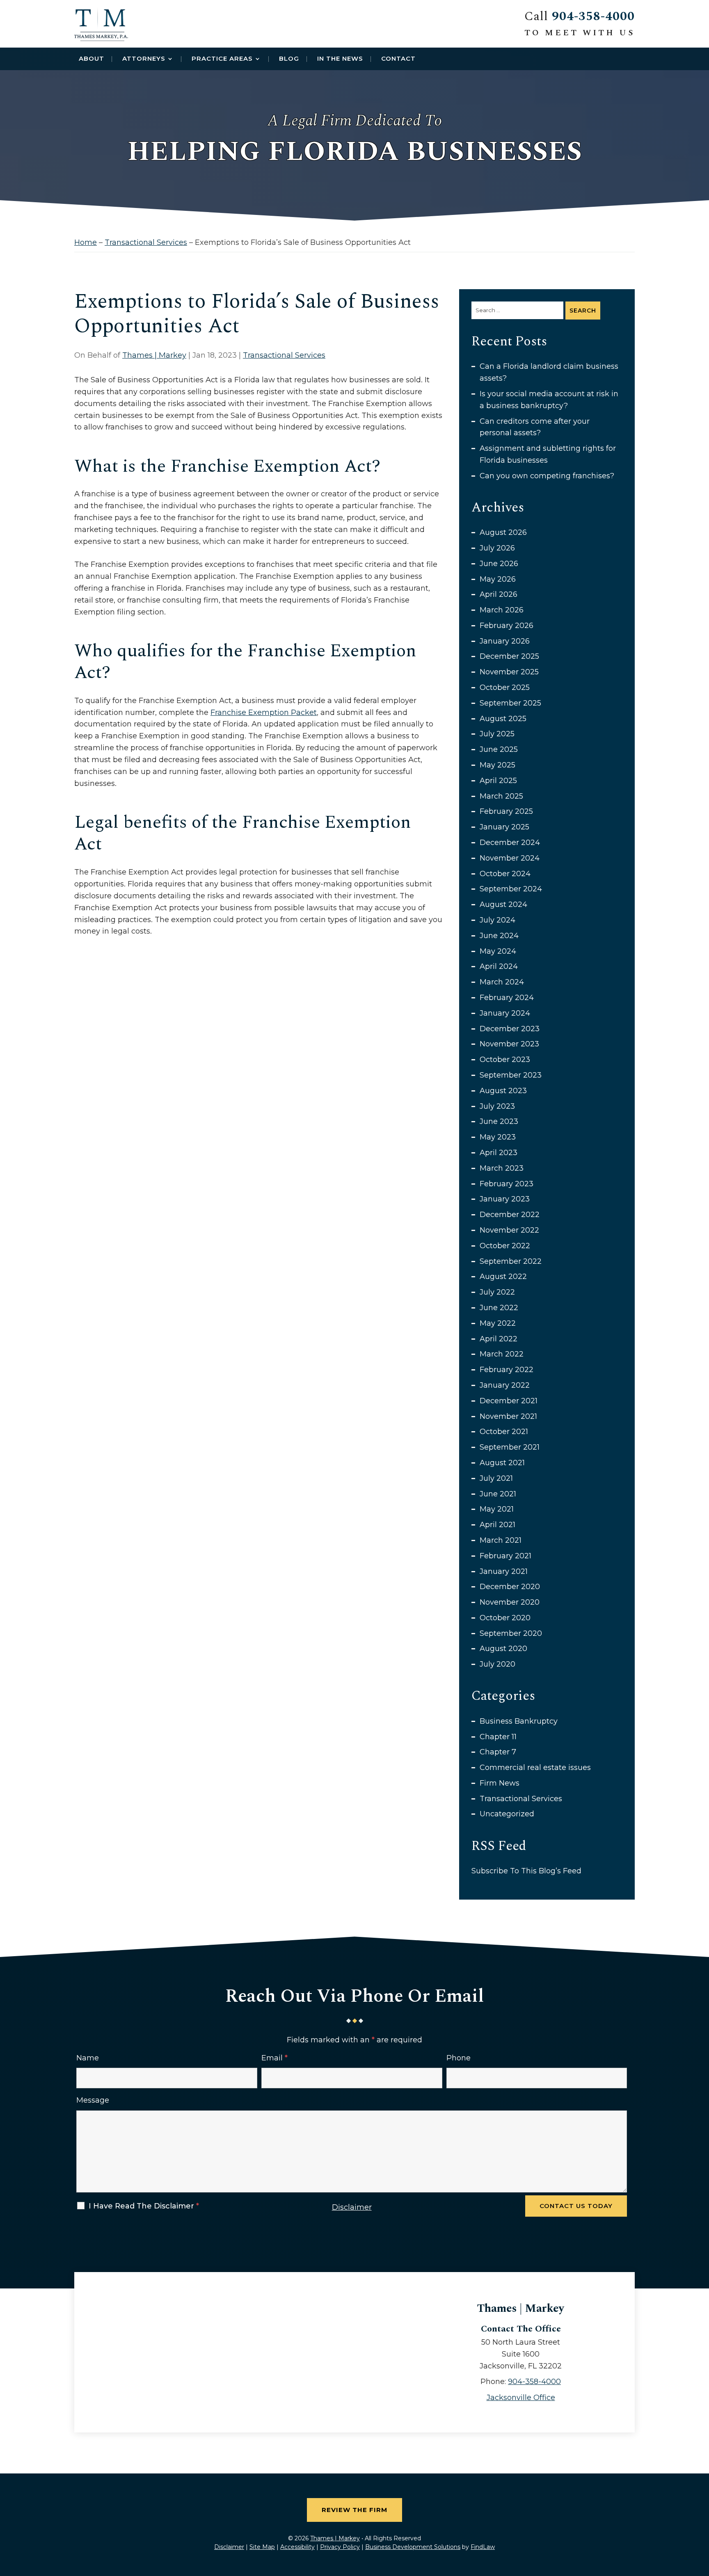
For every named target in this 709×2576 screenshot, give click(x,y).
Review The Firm (354, 2510)
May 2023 (498, 1137)
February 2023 (507, 1184)
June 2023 (499, 1121)
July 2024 (497, 920)
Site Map (262, 2547)
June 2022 (499, 1308)
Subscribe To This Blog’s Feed (526, 1871)
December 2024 (510, 843)
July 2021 (496, 1478)
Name (88, 2058)
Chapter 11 (498, 1737)
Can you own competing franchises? (547, 476)
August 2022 (503, 1277)
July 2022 (497, 1292)
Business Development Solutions (413, 2547)
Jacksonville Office (521, 2398)
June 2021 (498, 1494)
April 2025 (498, 781)
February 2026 (507, 626)
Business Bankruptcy (519, 1721)
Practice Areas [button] (222, 58)
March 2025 (501, 796)
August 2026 (503, 532)
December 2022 (510, 1215)
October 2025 (505, 687)
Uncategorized (507, 1814)
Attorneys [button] (144, 58)
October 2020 (505, 1618)
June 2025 (499, 749)
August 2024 (503, 904)
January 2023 (505, 1199)
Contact (398, 58)
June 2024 (499, 936)
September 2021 (510, 1447)
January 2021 (504, 1571)
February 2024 (507, 998)
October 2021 (504, 1432)
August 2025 (503, 719)
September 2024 (511, 889)
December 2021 (509, 1401)
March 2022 (502, 1354)
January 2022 (505, 1385)
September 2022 (511, 1261)
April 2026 (499, 594)
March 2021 (501, 1540)
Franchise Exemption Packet (264, 712)
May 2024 (498, 951)
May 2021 (497, 1509)
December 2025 (509, 656)
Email (274, 2058)
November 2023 (509, 1044)
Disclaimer (352, 2207)
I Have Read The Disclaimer (144, 2206)
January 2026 (505, 641)
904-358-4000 (593, 16)
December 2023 (510, 1029)
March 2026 (502, 610)
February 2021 (505, 1556)
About (91, 58)
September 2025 (510, 703)
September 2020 (511, 1633)
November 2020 (510, 1602)
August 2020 (503, 1649)
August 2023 (503, 1091)
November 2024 (510, 858)
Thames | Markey (154, 355)
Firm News (500, 1783)
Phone (459, 2058)
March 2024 (502, 982)
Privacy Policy (340, 2547)
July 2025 (497, 734)
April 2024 (499, 966)
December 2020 (510, 1587)
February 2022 (507, 1370)
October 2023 (505, 1060)
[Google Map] (244, 2345)
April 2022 (499, 1339)
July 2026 (497, 548)
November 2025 (509, 672)
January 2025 (504, 827)
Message (93, 2100)
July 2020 (497, 1664)
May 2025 (497, 765)
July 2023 (497, 1106)
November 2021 (508, 1416)
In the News (340, 58)
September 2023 (511, 1075)
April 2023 (499, 1153)
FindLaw (483, 2547)
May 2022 (498, 1323)
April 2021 (497, 1525)
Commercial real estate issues (535, 1768)
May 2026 (498, 579)
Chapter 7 (498, 1752)
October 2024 (505, 874)
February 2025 (506, 811)
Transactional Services (284, 355)
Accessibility (297, 2547)
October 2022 (505, 1246)
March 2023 (502, 1168)
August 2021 (502, 1463)
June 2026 (499, 564)
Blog (289, 58)
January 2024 (505, 1013)
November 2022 (509, 1230)
